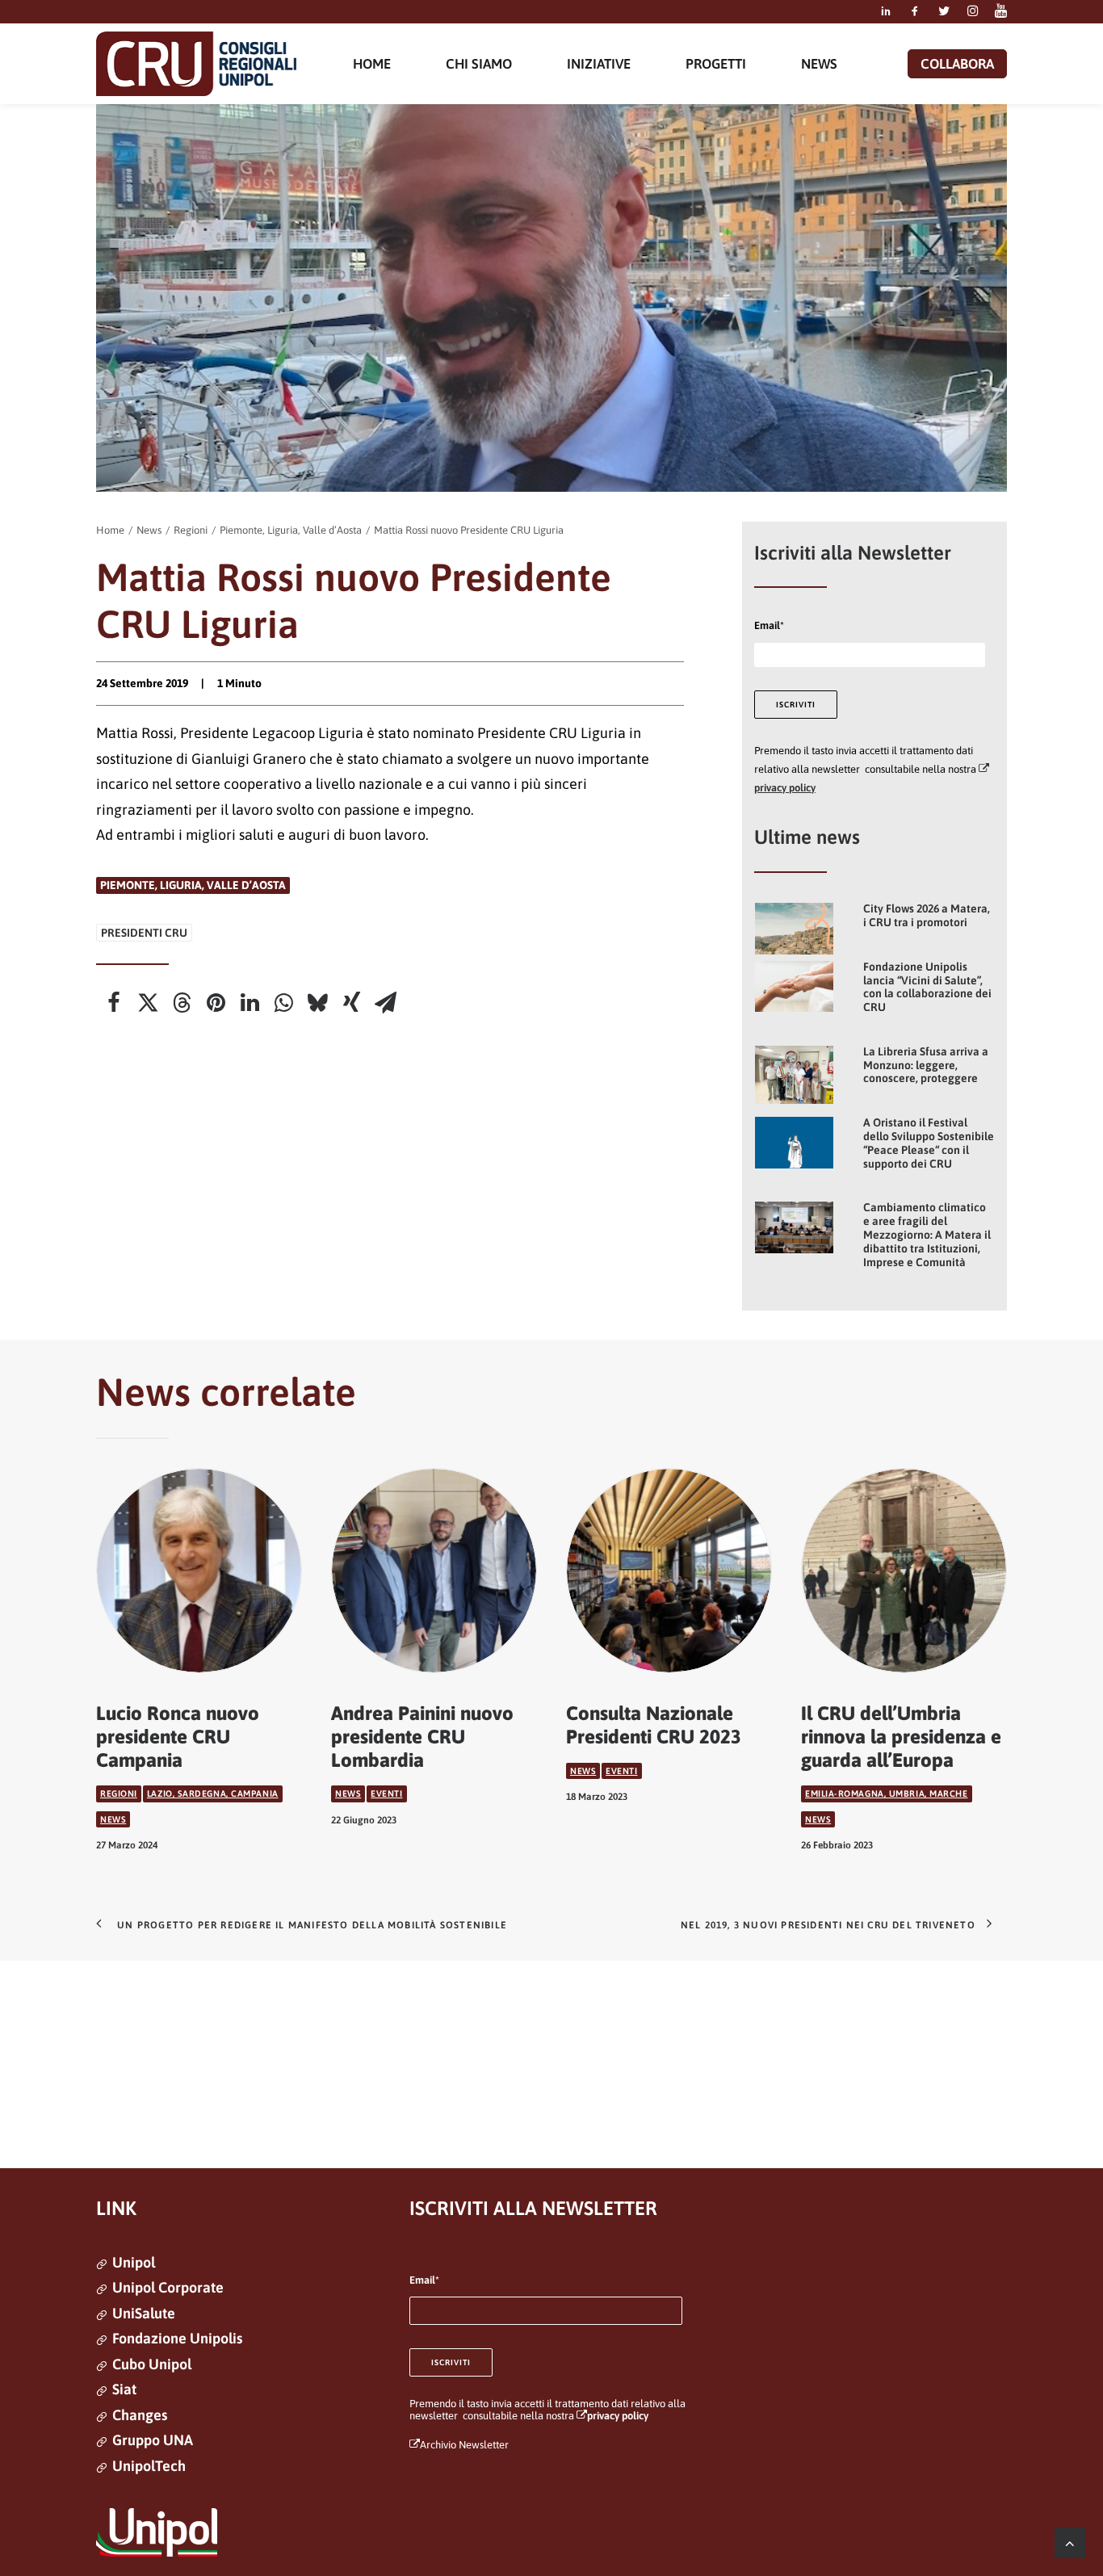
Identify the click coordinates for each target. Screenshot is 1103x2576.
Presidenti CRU (144, 933)
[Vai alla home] (196, 64)
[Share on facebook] (114, 1003)
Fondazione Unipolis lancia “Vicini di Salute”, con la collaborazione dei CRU (927, 987)
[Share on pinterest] (216, 1003)
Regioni (191, 530)
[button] (886, 12)
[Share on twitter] (148, 1003)
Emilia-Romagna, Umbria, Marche (887, 1794)
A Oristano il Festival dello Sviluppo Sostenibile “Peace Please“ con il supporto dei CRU (929, 1143)
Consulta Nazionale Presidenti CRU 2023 (654, 1725)
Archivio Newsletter (464, 2445)
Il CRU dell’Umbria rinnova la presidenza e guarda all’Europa (901, 1737)
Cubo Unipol (152, 2364)
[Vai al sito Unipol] (157, 2532)
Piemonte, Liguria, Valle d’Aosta (291, 530)
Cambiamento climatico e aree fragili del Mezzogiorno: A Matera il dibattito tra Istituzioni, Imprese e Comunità (927, 1234)
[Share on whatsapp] (283, 1003)
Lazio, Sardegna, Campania (213, 1794)
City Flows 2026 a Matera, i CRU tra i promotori (927, 915)
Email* (769, 625)
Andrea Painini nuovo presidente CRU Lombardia (422, 1737)
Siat (124, 2389)
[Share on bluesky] (317, 1003)
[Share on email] (385, 1003)
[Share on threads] (182, 1003)
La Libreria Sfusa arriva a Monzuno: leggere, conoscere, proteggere (926, 1065)
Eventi (386, 1794)
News (149, 530)
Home (110, 530)
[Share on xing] (351, 1003)
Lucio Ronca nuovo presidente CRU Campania (178, 1737)
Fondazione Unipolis (177, 2338)
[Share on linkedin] (250, 1003)
